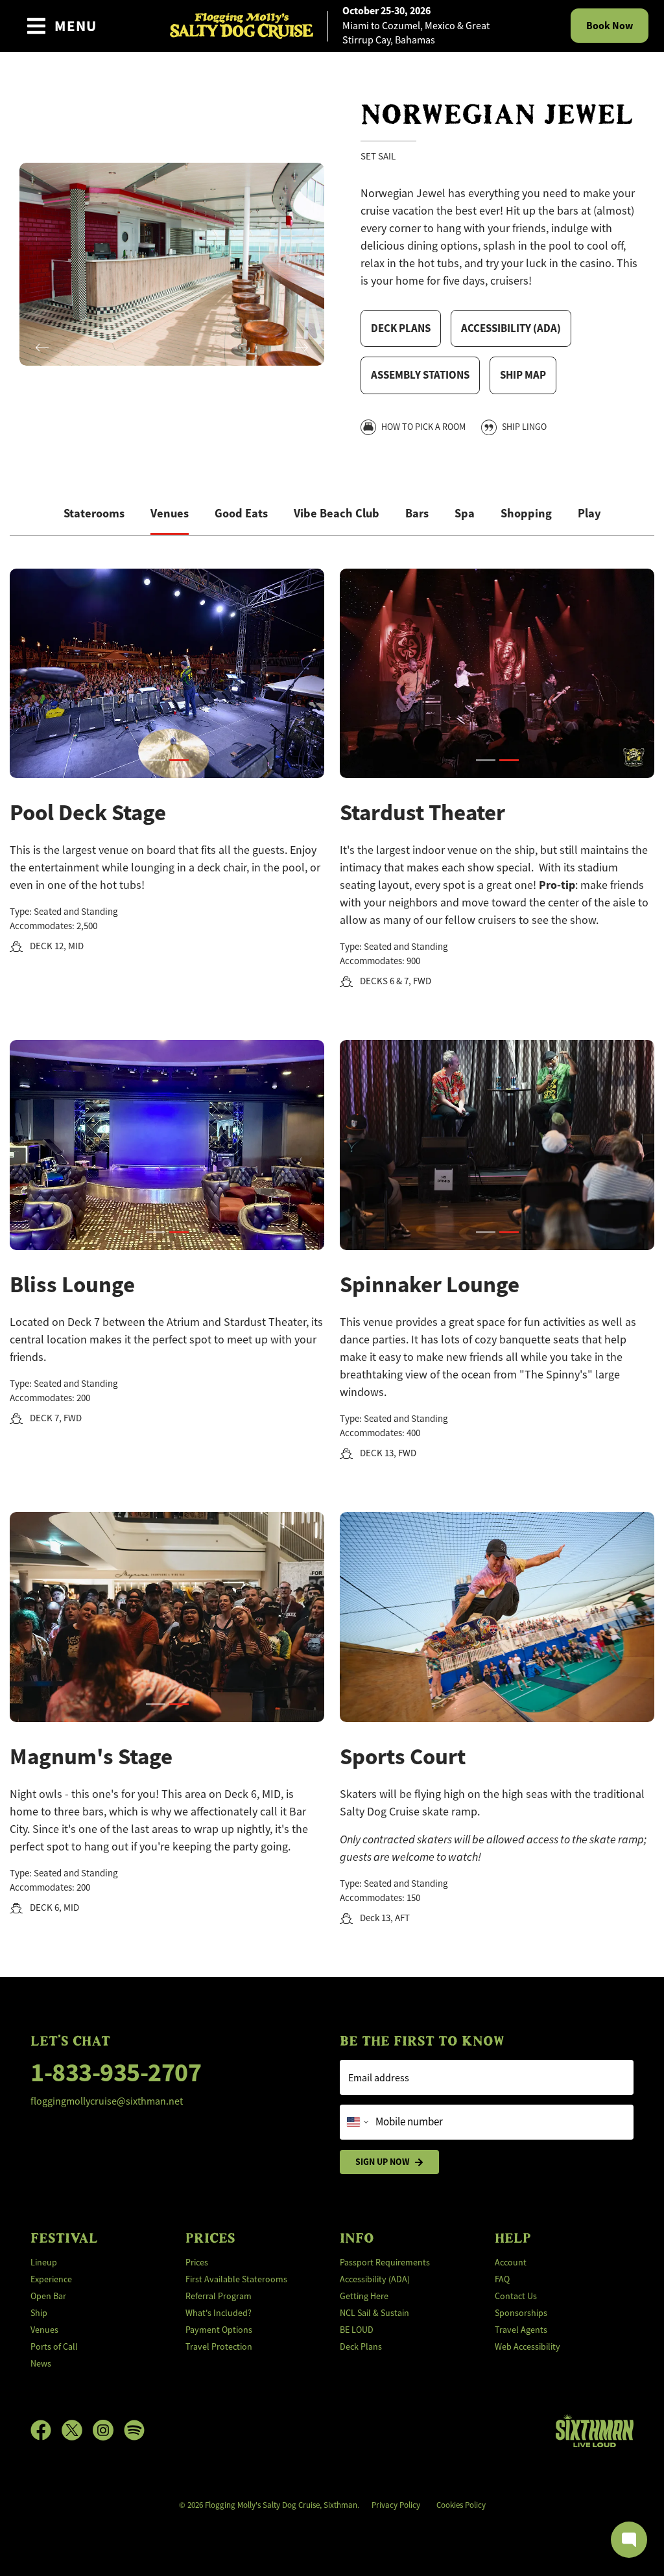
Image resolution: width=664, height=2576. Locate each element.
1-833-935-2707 (116, 2073)
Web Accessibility (528, 2346)
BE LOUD (357, 2330)
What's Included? (219, 2313)
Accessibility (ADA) (511, 328)
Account (511, 2262)
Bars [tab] (417, 513)
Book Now (610, 26)
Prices (197, 2262)
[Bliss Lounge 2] (179, 1232)
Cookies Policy (461, 2505)
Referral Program (219, 2296)
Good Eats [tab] (241, 513)
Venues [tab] (170, 513)
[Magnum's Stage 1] (156, 1704)
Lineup (44, 2262)
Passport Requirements (385, 2262)
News (41, 2363)
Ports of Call (54, 2346)
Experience (51, 2279)
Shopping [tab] (526, 513)
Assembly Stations (420, 375)
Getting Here (364, 2296)
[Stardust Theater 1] (486, 760)
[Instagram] (108, 2430)
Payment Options (219, 2330)
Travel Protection (219, 2346)
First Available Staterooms (236, 2279)
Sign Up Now (382, 2162)
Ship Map (523, 375)
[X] (77, 2430)
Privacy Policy (396, 2505)
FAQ (502, 2279)
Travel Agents (521, 2330)
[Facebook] (46, 2430)
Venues (44, 2330)
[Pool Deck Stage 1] (156, 760)
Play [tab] (589, 513)
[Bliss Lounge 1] (156, 1232)
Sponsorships (521, 2313)
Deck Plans (401, 328)
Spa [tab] (465, 513)
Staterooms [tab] (94, 513)
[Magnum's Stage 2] (179, 1704)
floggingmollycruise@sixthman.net (107, 2101)
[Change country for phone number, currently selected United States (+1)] (356, 2122)
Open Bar (48, 2296)
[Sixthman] (595, 2430)
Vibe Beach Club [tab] (337, 513)
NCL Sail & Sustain (374, 2313)
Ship (39, 2313)
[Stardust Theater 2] (509, 760)
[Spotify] (134, 2430)
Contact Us (516, 2296)
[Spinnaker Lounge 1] (486, 1232)
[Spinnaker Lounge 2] (509, 1232)
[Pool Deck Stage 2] (179, 760)
